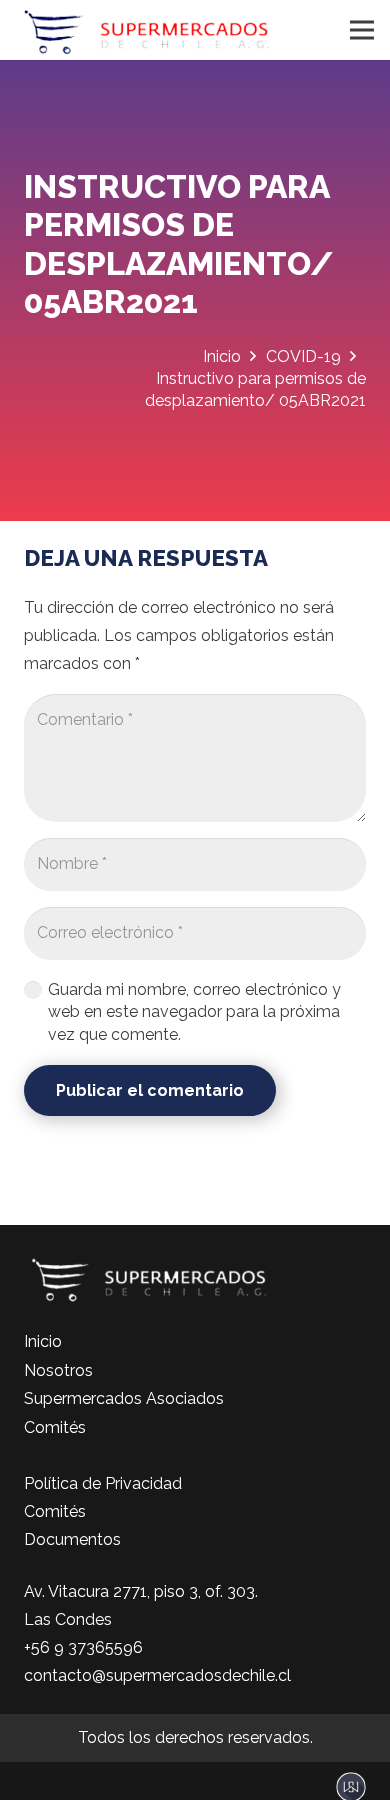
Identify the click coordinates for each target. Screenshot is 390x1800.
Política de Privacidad (103, 1483)
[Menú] (362, 30)
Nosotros (58, 1370)
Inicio (43, 1341)
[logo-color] (146, 30)
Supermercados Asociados (124, 1398)
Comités (55, 1427)
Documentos (72, 1539)
